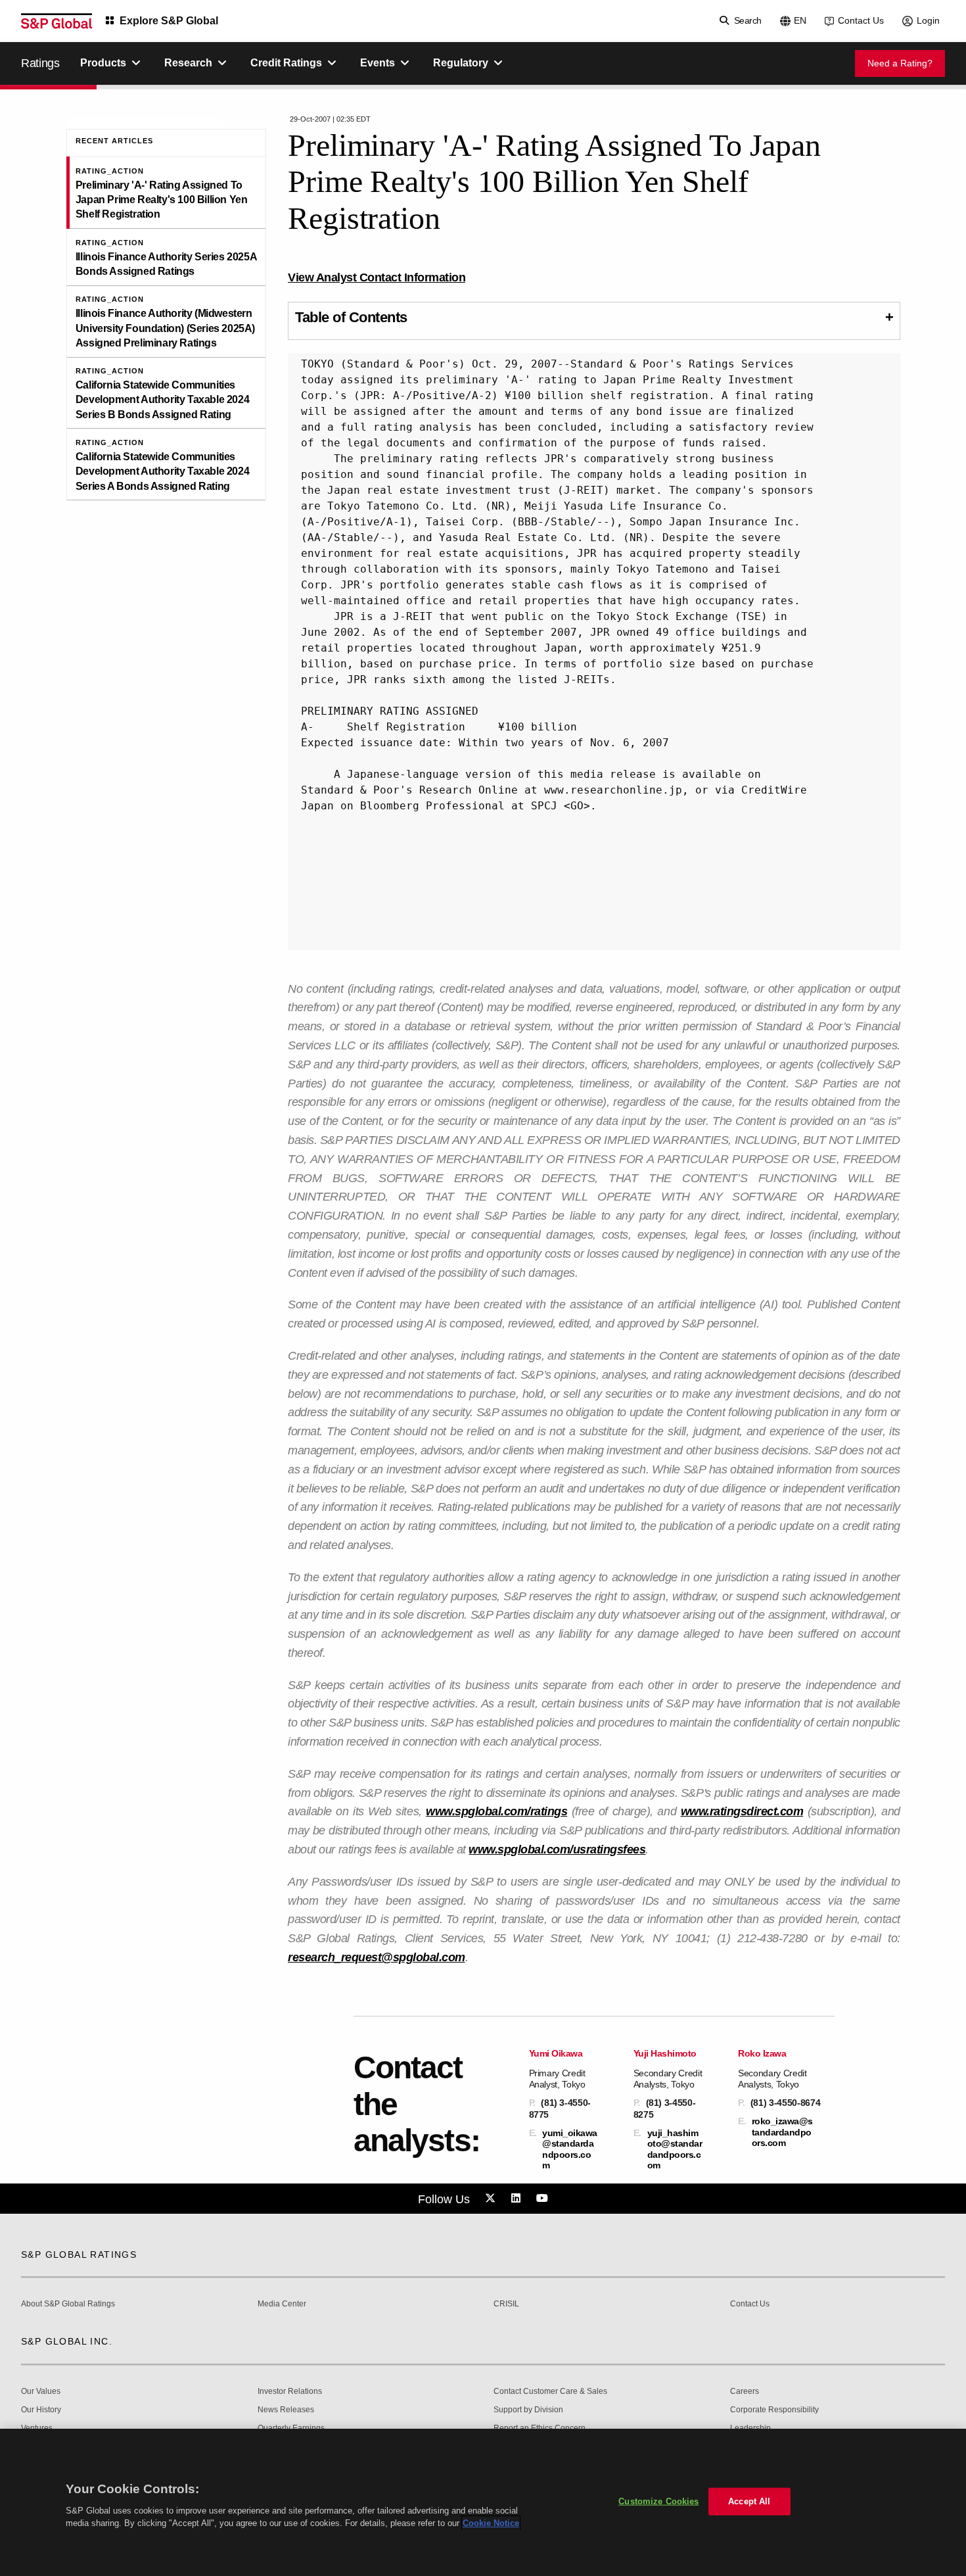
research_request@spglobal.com (377, 1957)
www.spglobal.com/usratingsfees (557, 1849)
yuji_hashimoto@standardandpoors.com (675, 2149)
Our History (41, 2410)
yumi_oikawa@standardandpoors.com (570, 2149)
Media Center (282, 2304)
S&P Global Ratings (79, 2254)
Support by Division (528, 2410)
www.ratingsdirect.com (742, 1811)
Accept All (749, 2501)
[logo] (57, 21)
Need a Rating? (900, 63)
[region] (483, 2502)
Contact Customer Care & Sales (550, 2392)
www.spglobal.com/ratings (496, 1811)
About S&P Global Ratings (68, 2304)
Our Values (41, 2392)
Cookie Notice (491, 2523)
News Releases (286, 2410)
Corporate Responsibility (774, 2410)
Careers (745, 2392)
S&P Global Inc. (67, 2341)
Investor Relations (290, 2392)
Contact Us (861, 20)
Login (928, 20)
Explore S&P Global (169, 21)
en (800, 20)
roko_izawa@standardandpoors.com (782, 2132)
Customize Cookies (658, 2501)
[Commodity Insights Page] (492, 2199)
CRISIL (506, 2304)
